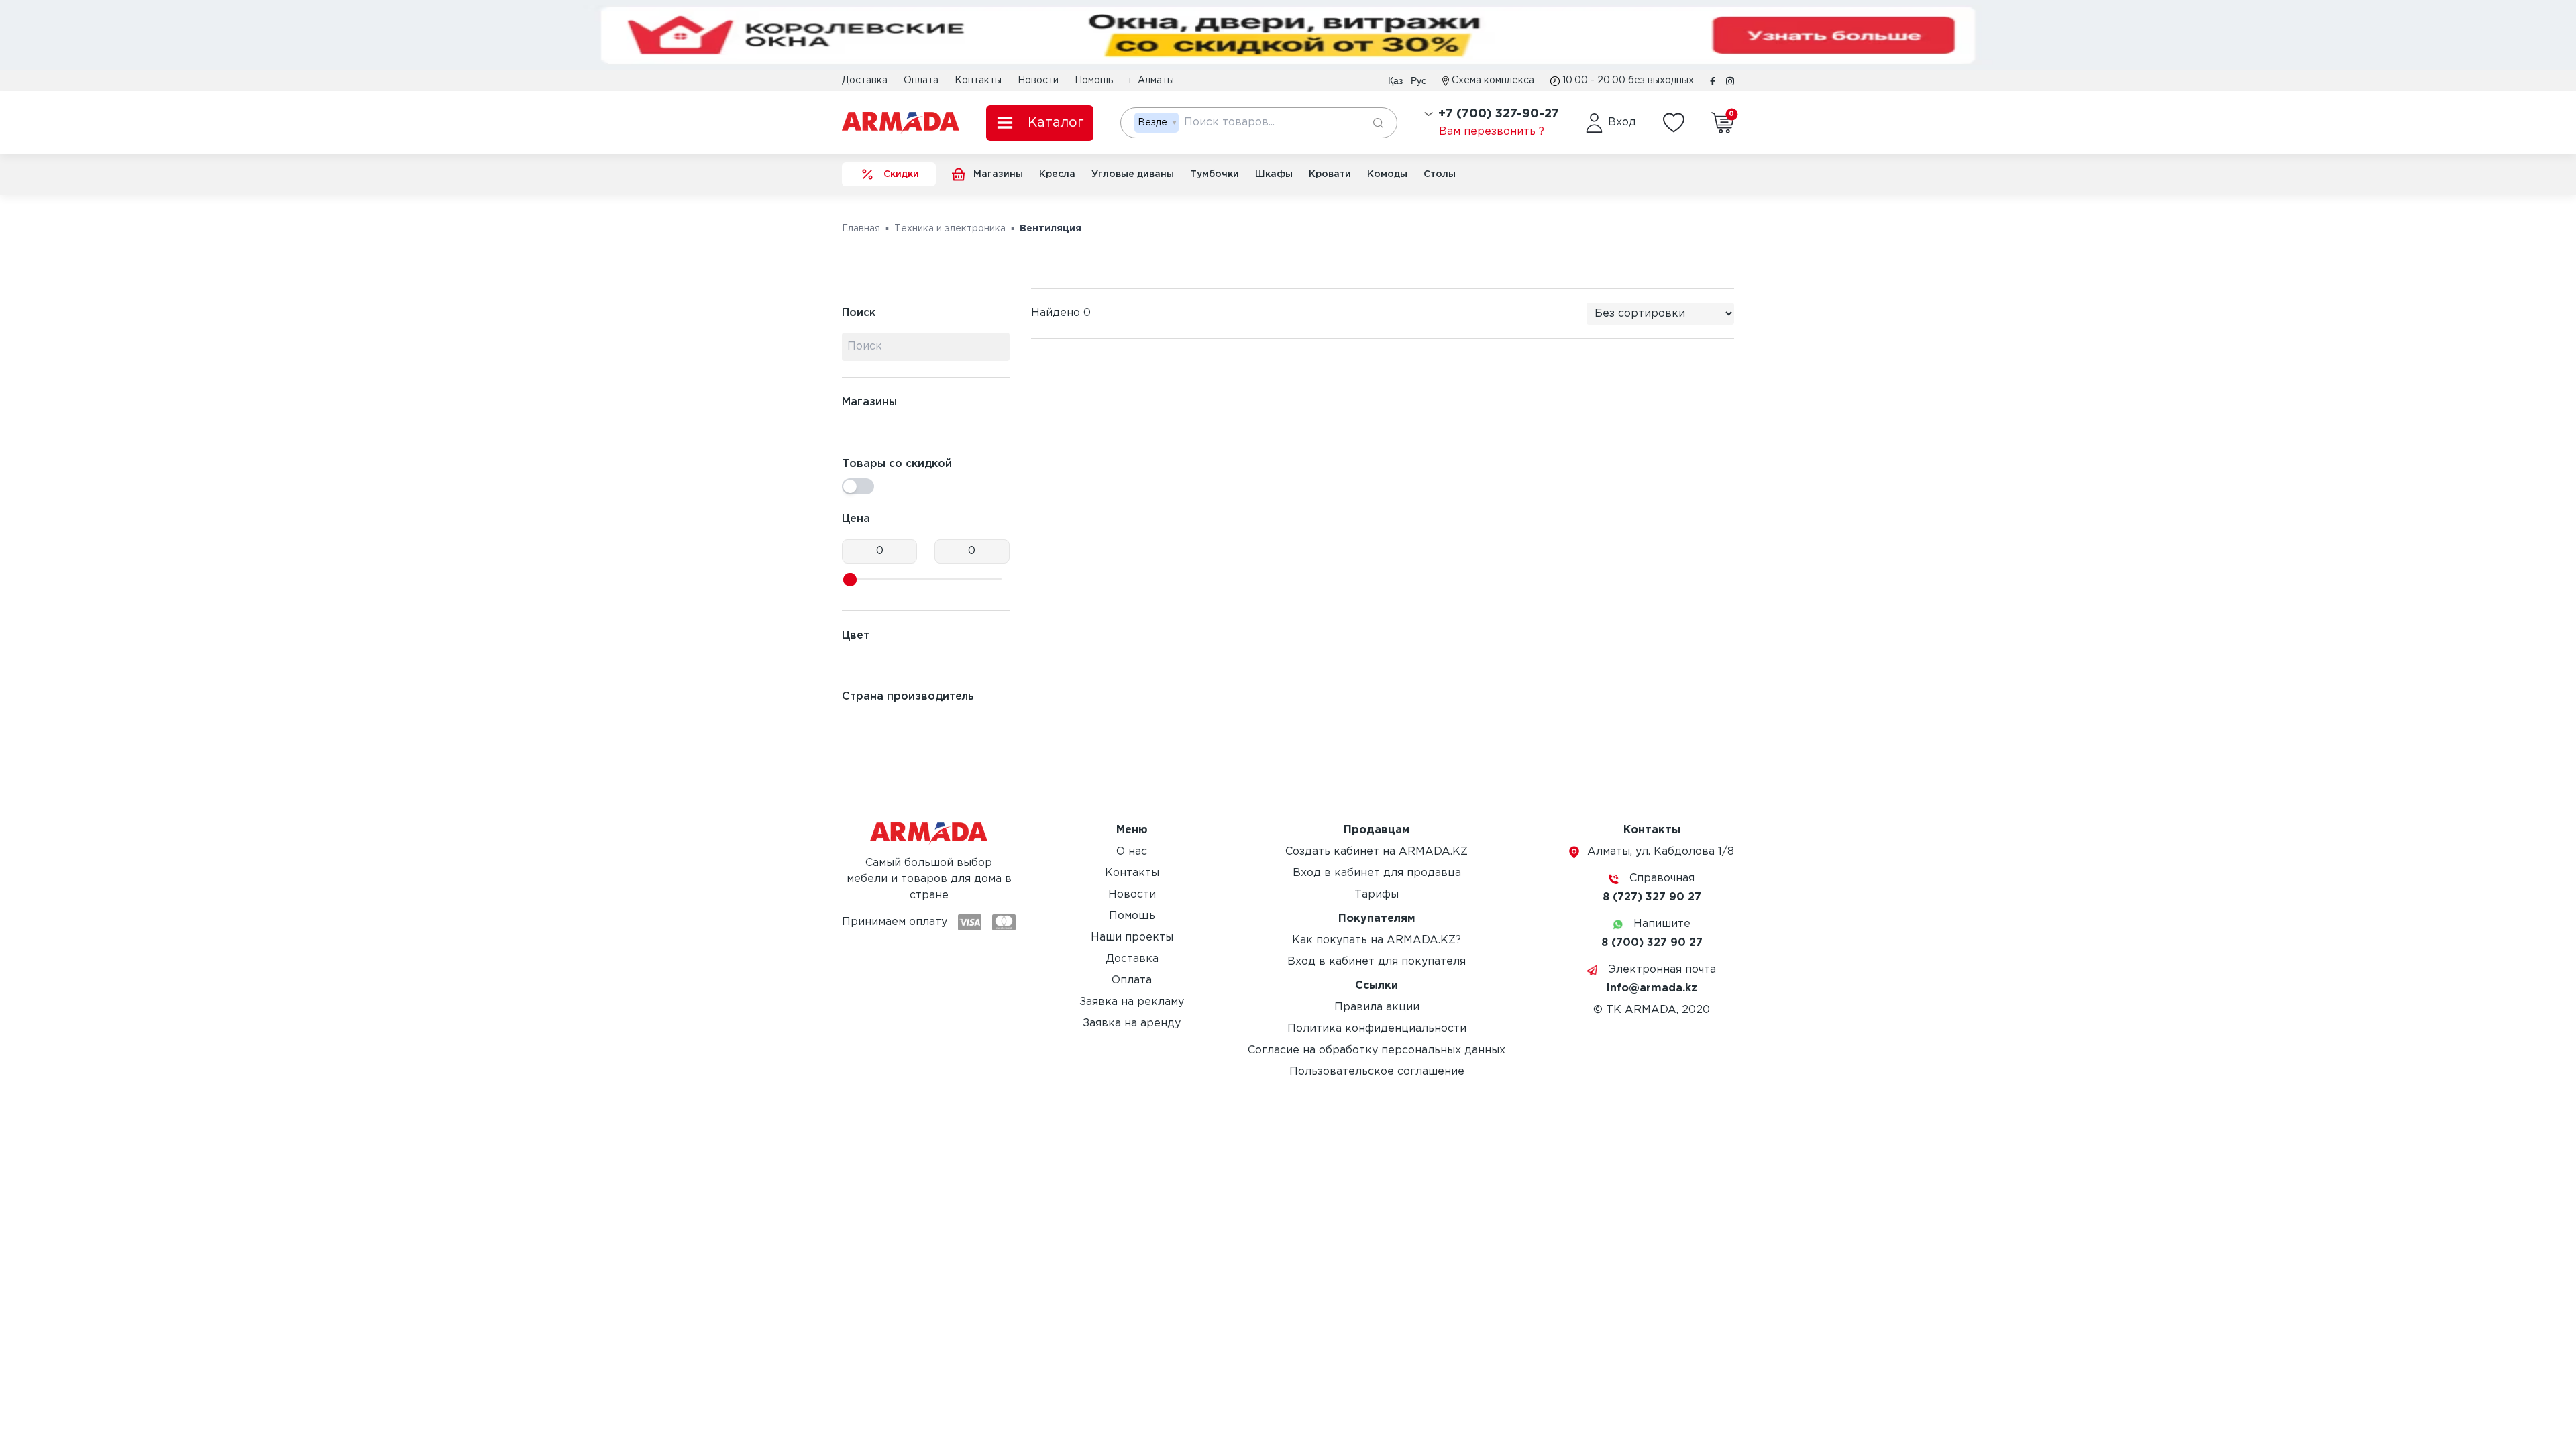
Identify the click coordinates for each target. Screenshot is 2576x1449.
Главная (861, 229)
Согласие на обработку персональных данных (1377, 1050)
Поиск (859, 313)
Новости (1038, 80)
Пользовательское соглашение (1377, 1072)
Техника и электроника (950, 229)
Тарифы (1377, 895)
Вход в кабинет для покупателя (1377, 962)
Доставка (865, 80)
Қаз (1395, 80)
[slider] (850, 580)
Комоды (1387, 174)
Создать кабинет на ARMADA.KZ (1377, 852)
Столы (1440, 174)
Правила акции (1377, 1007)
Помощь (1094, 80)
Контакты (978, 80)
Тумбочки (1215, 174)
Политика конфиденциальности (1377, 1029)
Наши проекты (1132, 937)
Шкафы (1274, 174)
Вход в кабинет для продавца (1377, 873)
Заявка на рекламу (1132, 1002)
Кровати (1330, 174)
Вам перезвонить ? (1492, 132)
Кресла (1057, 174)
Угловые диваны (1133, 174)
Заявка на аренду (1132, 1023)
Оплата (921, 80)
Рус (1418, 80)
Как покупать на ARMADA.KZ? (1377, 940)
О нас (1132, 852)
